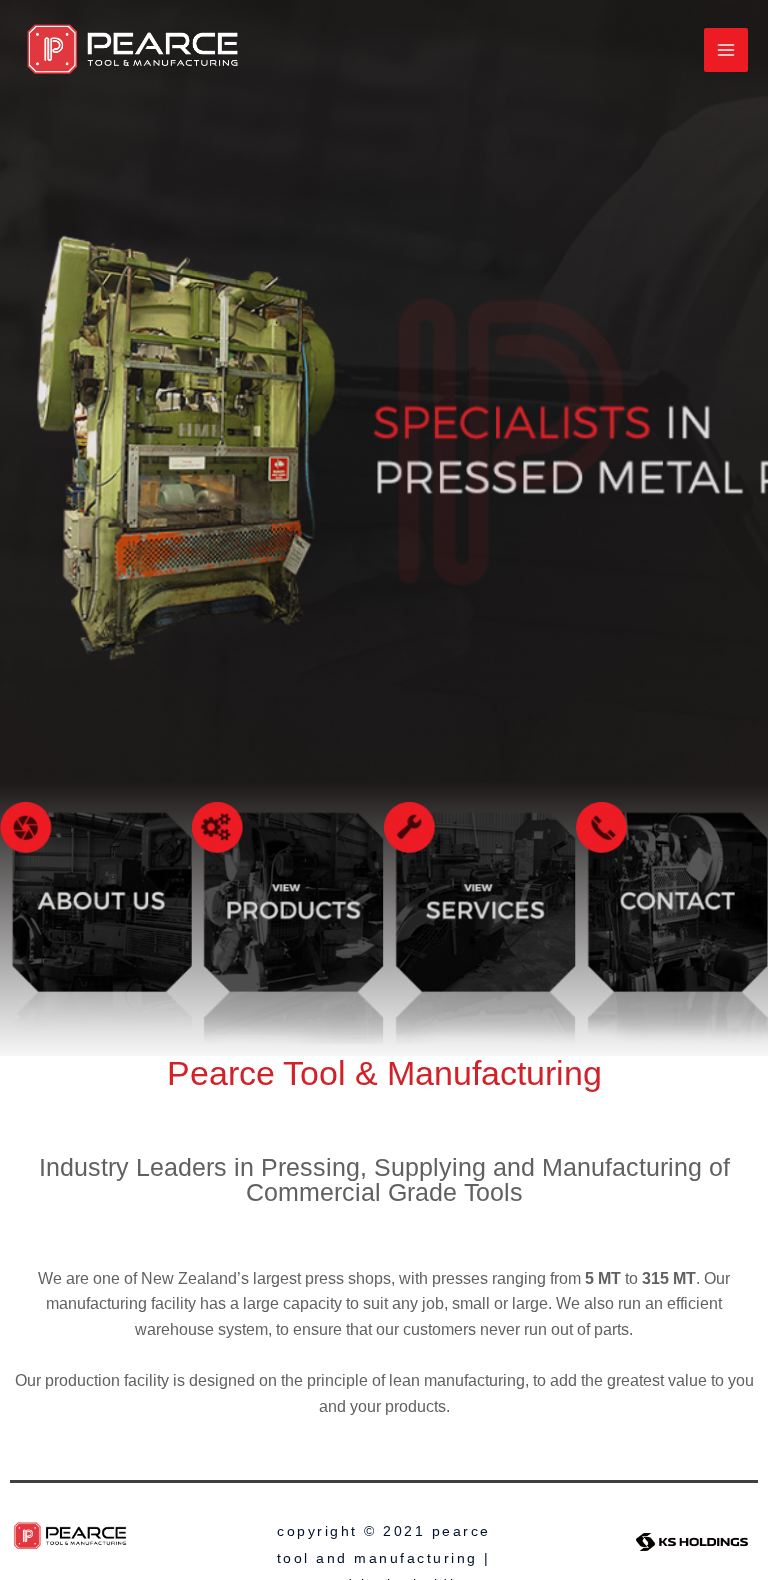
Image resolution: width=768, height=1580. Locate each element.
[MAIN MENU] (726, 50)
